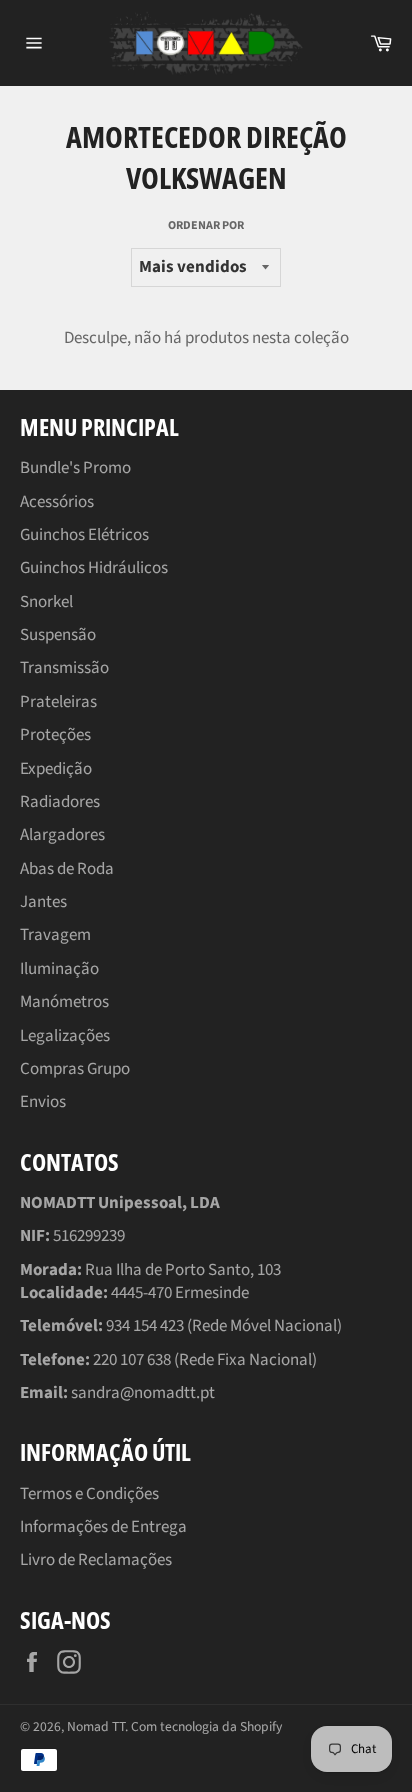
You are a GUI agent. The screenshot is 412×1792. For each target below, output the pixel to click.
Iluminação (59, 969)
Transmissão (64, 668)
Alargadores (62, 835)
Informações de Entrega (103, 1527)
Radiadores (60, 802)
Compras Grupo (75, 1069)
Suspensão (58, 635)
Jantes (43, 902)
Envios (43, 1102)
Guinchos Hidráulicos (94, 568)
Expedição (56, 769)
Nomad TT (96, 1726)
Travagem (55, 935)
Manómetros (64, 1002)
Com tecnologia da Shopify (206, 1726)
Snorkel (46, 602)
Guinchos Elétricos (84, 535)
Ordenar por (206, 226)
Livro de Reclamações (96, 1560)
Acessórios (57, 502)
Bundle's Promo (75, 468)
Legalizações (65, 1036)
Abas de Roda (67, 869)
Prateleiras (58, 702)
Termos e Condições (89, 1494)
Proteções (55, 735)
